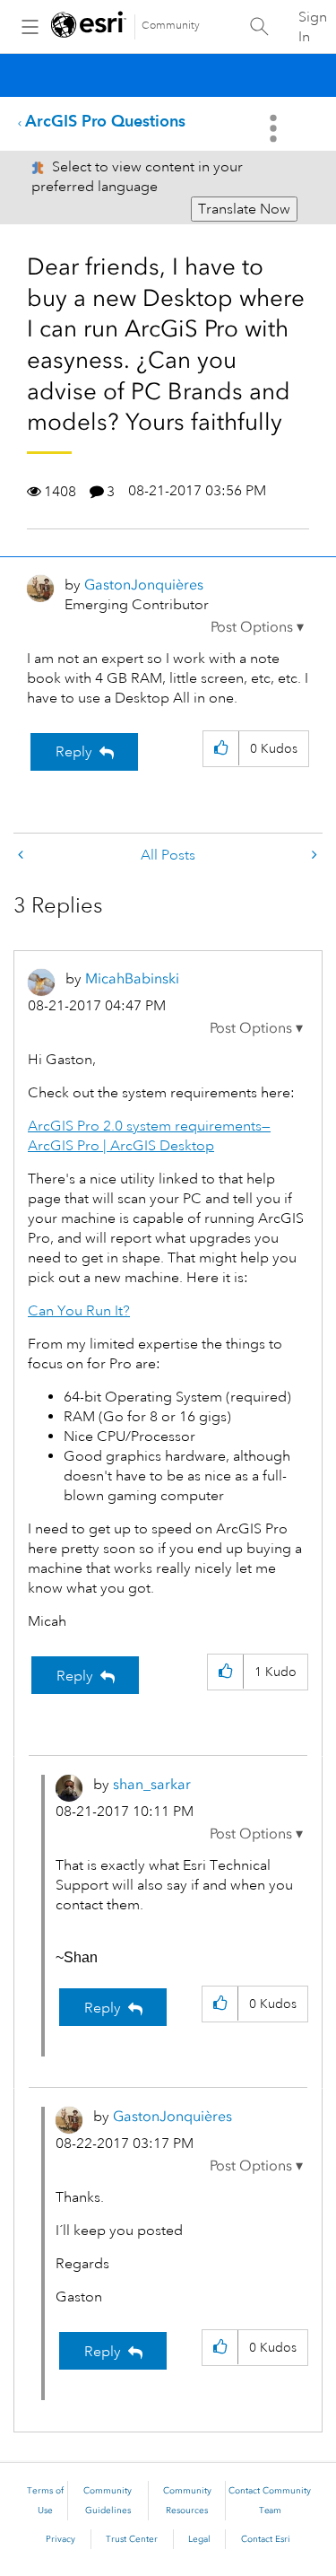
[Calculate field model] (313, 856)
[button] (257, 627)
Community (171, 26)
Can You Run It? (79, 1311)
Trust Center (132, 2539)
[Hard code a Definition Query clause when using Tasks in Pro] (22, 856)
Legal (199, 2539)
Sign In (313, 27)
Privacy (60, 2539)
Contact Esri (266, 2539)
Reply (74, 752)
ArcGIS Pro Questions (105, 121)
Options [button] (275, 128)
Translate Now (244, 209)
